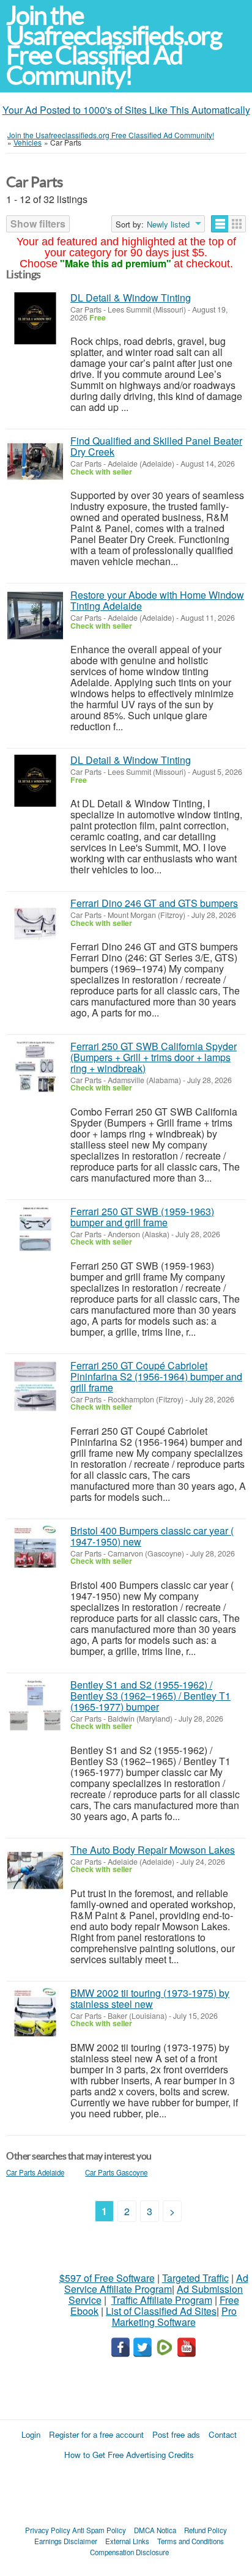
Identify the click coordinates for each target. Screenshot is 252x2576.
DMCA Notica (155, 2530)
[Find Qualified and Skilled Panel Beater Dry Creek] (35, 461)
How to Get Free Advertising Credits (129, 2455)
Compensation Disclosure (129, 2552)
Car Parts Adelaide (35, 2172)
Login (31, 2434)
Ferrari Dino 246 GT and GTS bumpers (154, 903)
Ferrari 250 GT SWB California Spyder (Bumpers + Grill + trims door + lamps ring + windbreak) (154, 1057)
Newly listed (168, 224)
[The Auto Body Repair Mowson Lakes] (35, 1871)
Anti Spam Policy (99, 2530)
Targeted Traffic (195, 2278)
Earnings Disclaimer (66, 2541)
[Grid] (237, 224)
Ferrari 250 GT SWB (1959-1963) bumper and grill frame (142, 1217)
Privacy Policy (48, 2530)
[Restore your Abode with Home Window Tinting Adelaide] (35, 616)
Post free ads (176, 2434)
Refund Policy (206, 2530)
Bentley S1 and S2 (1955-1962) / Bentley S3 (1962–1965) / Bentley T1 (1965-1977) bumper (150, 1696)
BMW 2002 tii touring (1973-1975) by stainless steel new (150, 1998)
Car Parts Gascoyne (116, 2172)
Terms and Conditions (191, 2541)
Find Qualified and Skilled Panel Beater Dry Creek (156, 446)
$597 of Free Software (107, 2278)
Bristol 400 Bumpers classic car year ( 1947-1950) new (152, 1536)
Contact (223, 2434)
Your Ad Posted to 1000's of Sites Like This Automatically (126, 110)
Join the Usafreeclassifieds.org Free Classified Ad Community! (114, 46)
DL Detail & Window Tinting (131, 298)
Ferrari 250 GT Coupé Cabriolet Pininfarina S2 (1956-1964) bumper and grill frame (156, 1376)
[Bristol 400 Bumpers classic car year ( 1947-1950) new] (35, 1551)
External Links (127, 2541)
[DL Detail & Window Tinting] (35, 318)
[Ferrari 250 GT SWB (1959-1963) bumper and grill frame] (35, 1232)
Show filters (38, 224)
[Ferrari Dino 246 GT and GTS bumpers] (35, 924)
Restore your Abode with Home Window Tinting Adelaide (157, 600)
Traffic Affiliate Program (162, 2300)
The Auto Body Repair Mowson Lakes (153, 1850)
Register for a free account (96, 2434)
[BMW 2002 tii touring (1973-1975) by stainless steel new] (35, 2014)
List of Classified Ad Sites (161, 2311)
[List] (220, 224)
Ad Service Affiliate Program (156, 2283)
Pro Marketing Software (175, 2316)
